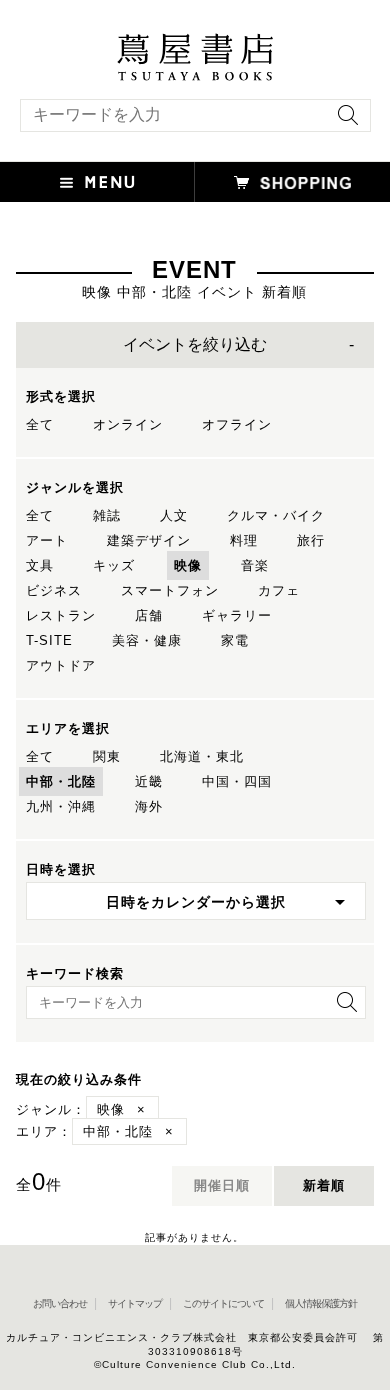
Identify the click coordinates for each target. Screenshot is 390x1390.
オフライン (237, 424)
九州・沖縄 (61, 806)
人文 (174, 515)
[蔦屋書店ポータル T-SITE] (195, 43)
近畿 (149, 781)
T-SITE (49, 640)
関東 (107, 756)
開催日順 (222, 1185)
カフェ (279, 590)
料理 (244, 540)
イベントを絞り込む (195, 344)
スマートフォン (170, 590)
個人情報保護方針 (321, 1303)
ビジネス (54, 590)
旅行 (311, 540)
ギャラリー (237, 615)
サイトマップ (135, 1303)
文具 (40, 565)
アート (47, 540)
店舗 (149, 615)
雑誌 (107, 515)
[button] (97, 182)
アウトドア (61, 665)
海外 (149, 806)
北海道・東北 (202, 756)
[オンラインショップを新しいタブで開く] (292, 182)
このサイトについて (223, 1303)
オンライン (128, 424)
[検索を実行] (343, 121)
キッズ (114, 565)
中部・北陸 (61, 781)
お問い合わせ (60, 1303)
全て (40, 424)
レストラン (61, 615)
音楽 (255, 565)
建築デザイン (149, 540)
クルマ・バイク (276, 515)
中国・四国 (237, 781)
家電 (235, 640)
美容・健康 (147, 640)
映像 (188, 565)
